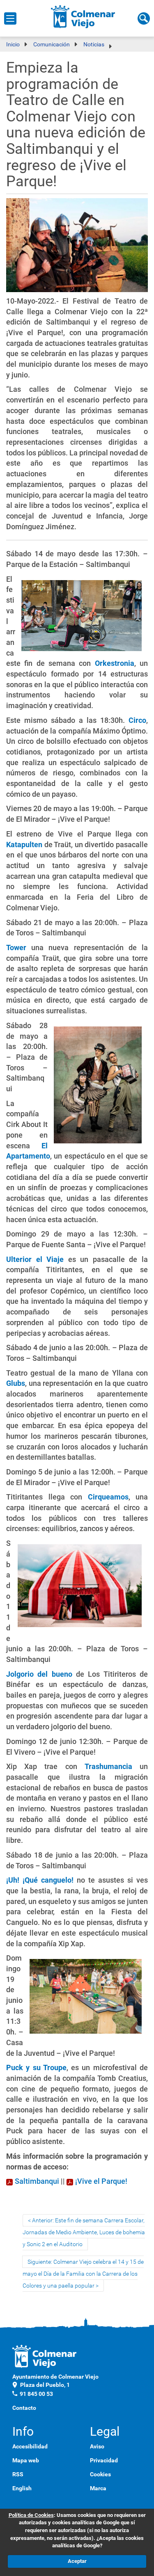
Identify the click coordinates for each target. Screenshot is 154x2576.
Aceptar (77, 2561)
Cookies (100, 2474)
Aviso (97, 2446)
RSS (18, 2474)
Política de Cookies (31, 2515)
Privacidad (104, 2460)
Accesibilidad (30, 2446)
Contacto (24, 2408)
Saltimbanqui (37, 2181)
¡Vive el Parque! (101, 2181)
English (22, 2488)
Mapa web (26, 2460)
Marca (98, 2488)
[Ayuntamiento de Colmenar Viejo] (83, 16)
